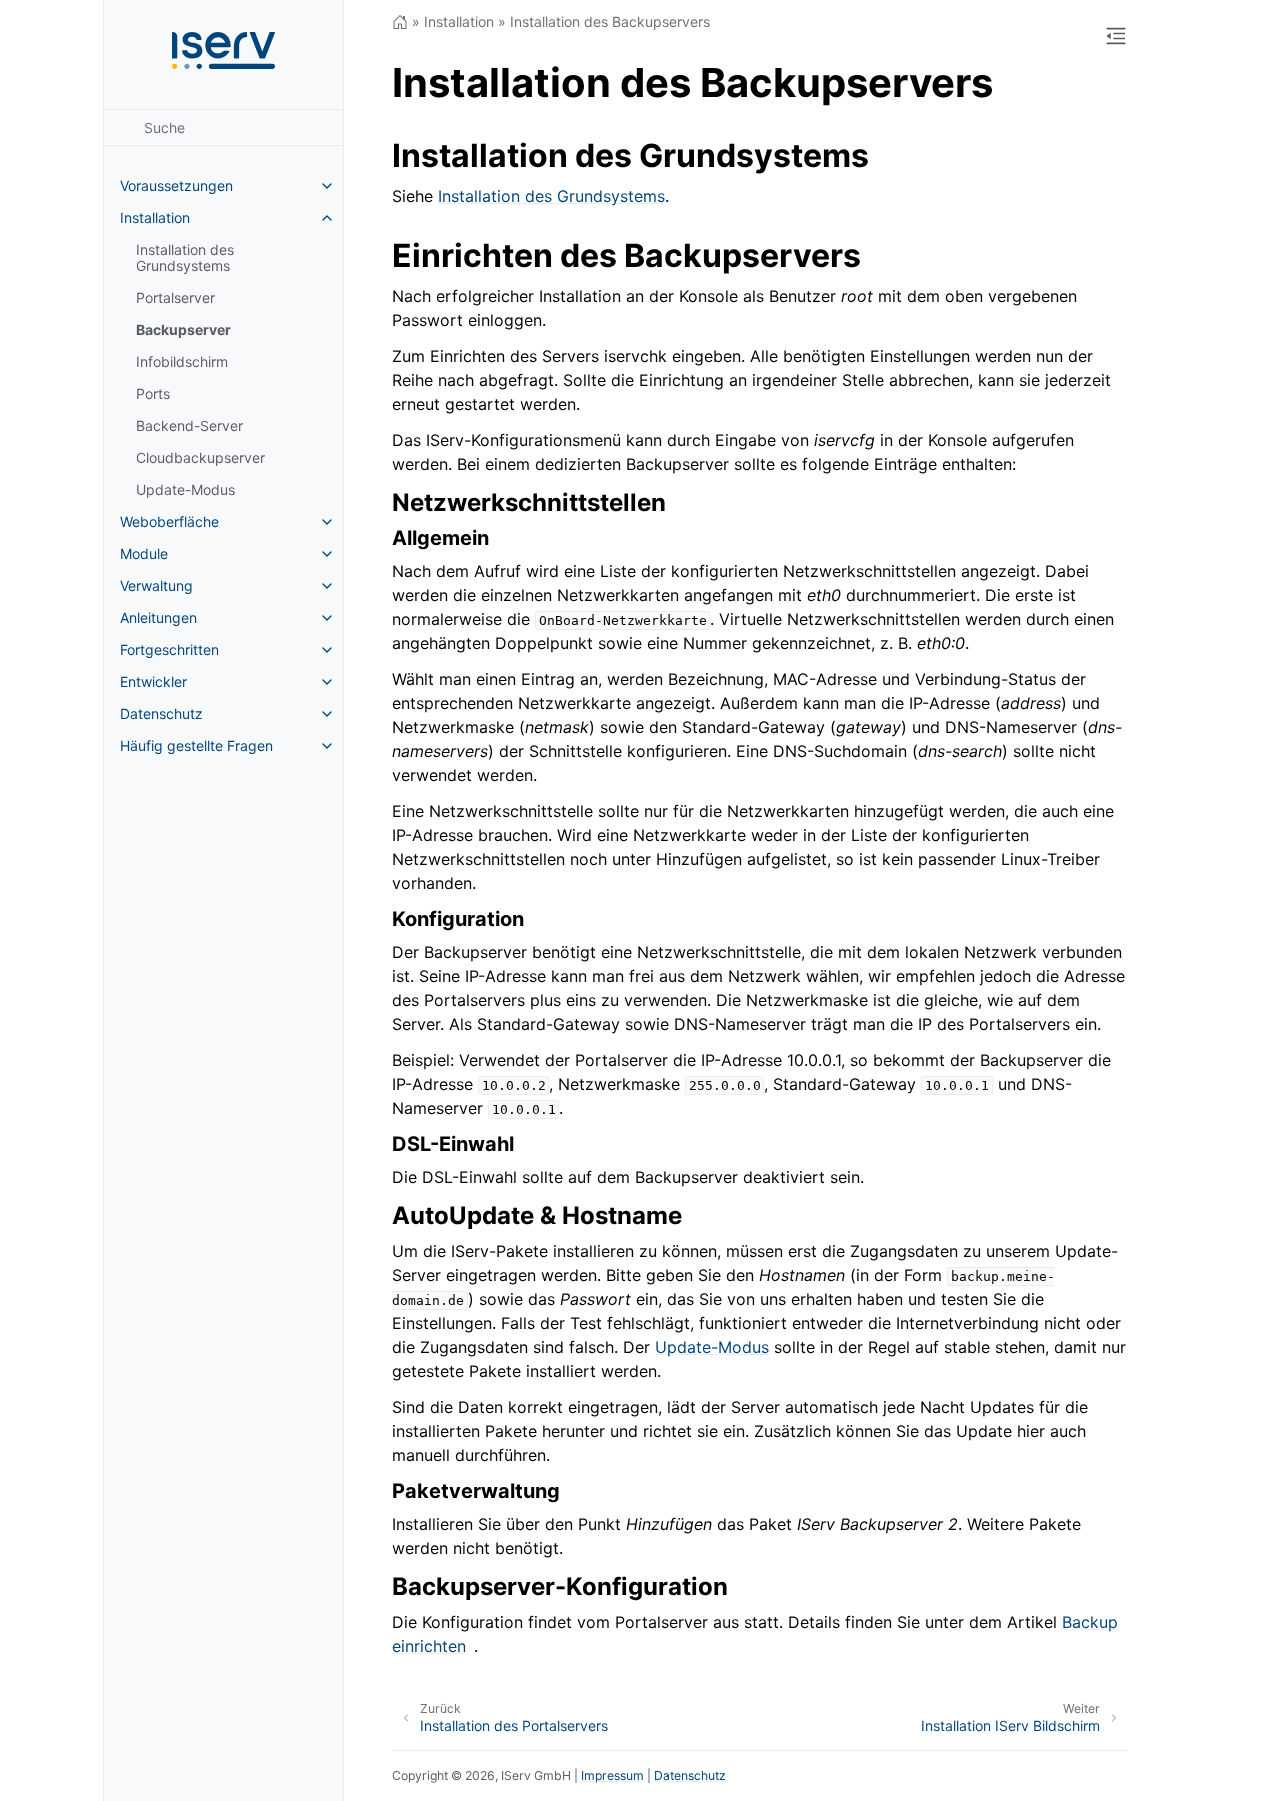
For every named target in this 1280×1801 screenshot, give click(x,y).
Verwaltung (156, 585)
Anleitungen (158, 617)
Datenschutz (161, 713)
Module (144, 553)
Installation (155, 217)
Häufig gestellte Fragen (196, 745)
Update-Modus (185, 489)
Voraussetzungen (176, 185)
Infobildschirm (182, 361)
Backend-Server (189, 425)
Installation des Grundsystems (185, 257)
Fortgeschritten (169, 649)
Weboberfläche (169, 521)
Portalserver (175, 297)
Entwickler (153, 681)
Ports (153, 393)
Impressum (612, 1775)
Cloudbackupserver (200, 457)
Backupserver (183, 329)
